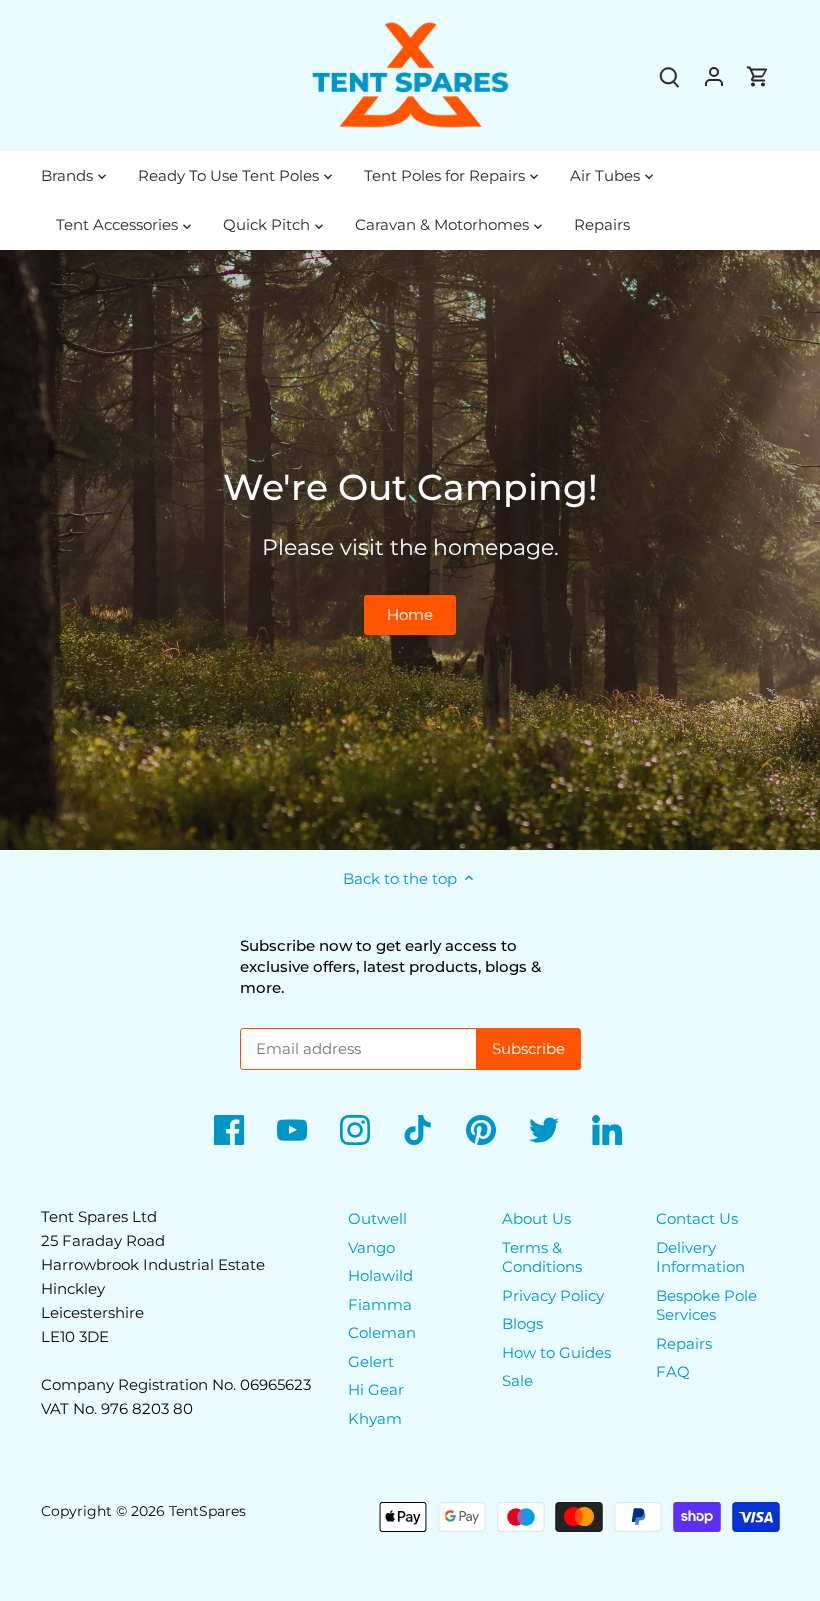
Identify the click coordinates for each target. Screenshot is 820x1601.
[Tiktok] (418, 1130)
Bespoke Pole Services (706, 1305)
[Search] (670, 75)
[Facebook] (229, 1130)
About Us (536, 1218)
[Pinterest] (481, 1130)
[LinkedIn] (607, 1130)
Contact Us (697, 1218)
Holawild (380, 1275)
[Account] (714, 75)
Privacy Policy (553, 1295)
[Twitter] (544, 1130)
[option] (410, 550)
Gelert (371, 1361)
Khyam (375, 1418)
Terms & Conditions (542, 1257)
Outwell (377, 1218)
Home (410, 614)
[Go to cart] (758, 75)
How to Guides (556, 1352)
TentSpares (207, 1511)
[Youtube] (292, 1130)
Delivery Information (700, 1257)
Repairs (684, 1343)
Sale (517, 1380)
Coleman (382, 1332)
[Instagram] (355, 1130)
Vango (371, 1247)
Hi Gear (376, 1389)
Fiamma (380, 1304)
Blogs (522, 1323)
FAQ (673, 1371)
